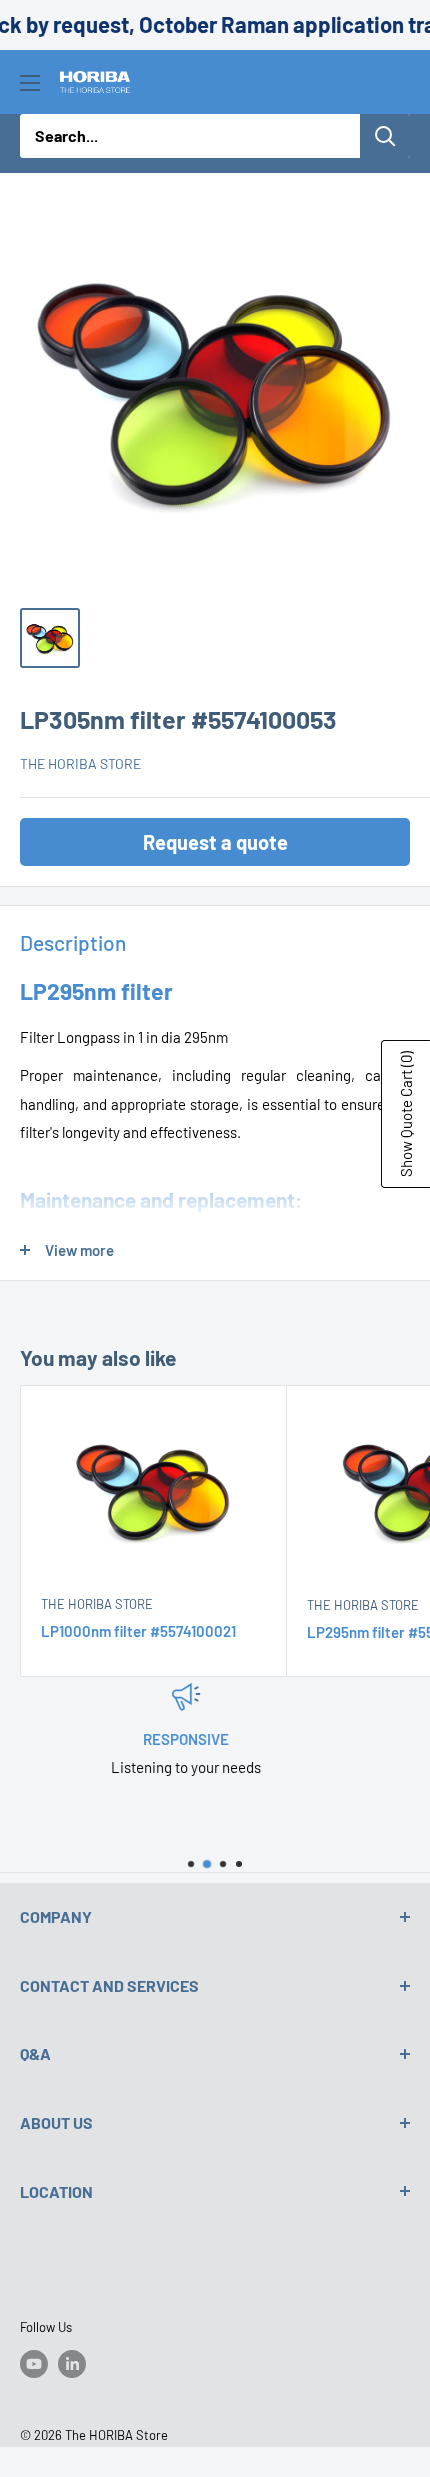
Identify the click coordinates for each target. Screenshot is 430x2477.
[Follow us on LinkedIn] (72, 2364)
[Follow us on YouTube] (34, 2364)
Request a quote (215, 842)
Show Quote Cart (406, 1114)
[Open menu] (30, 83)
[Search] (385, 136)
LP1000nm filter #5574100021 (138, 1631)
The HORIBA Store (80, 763)
